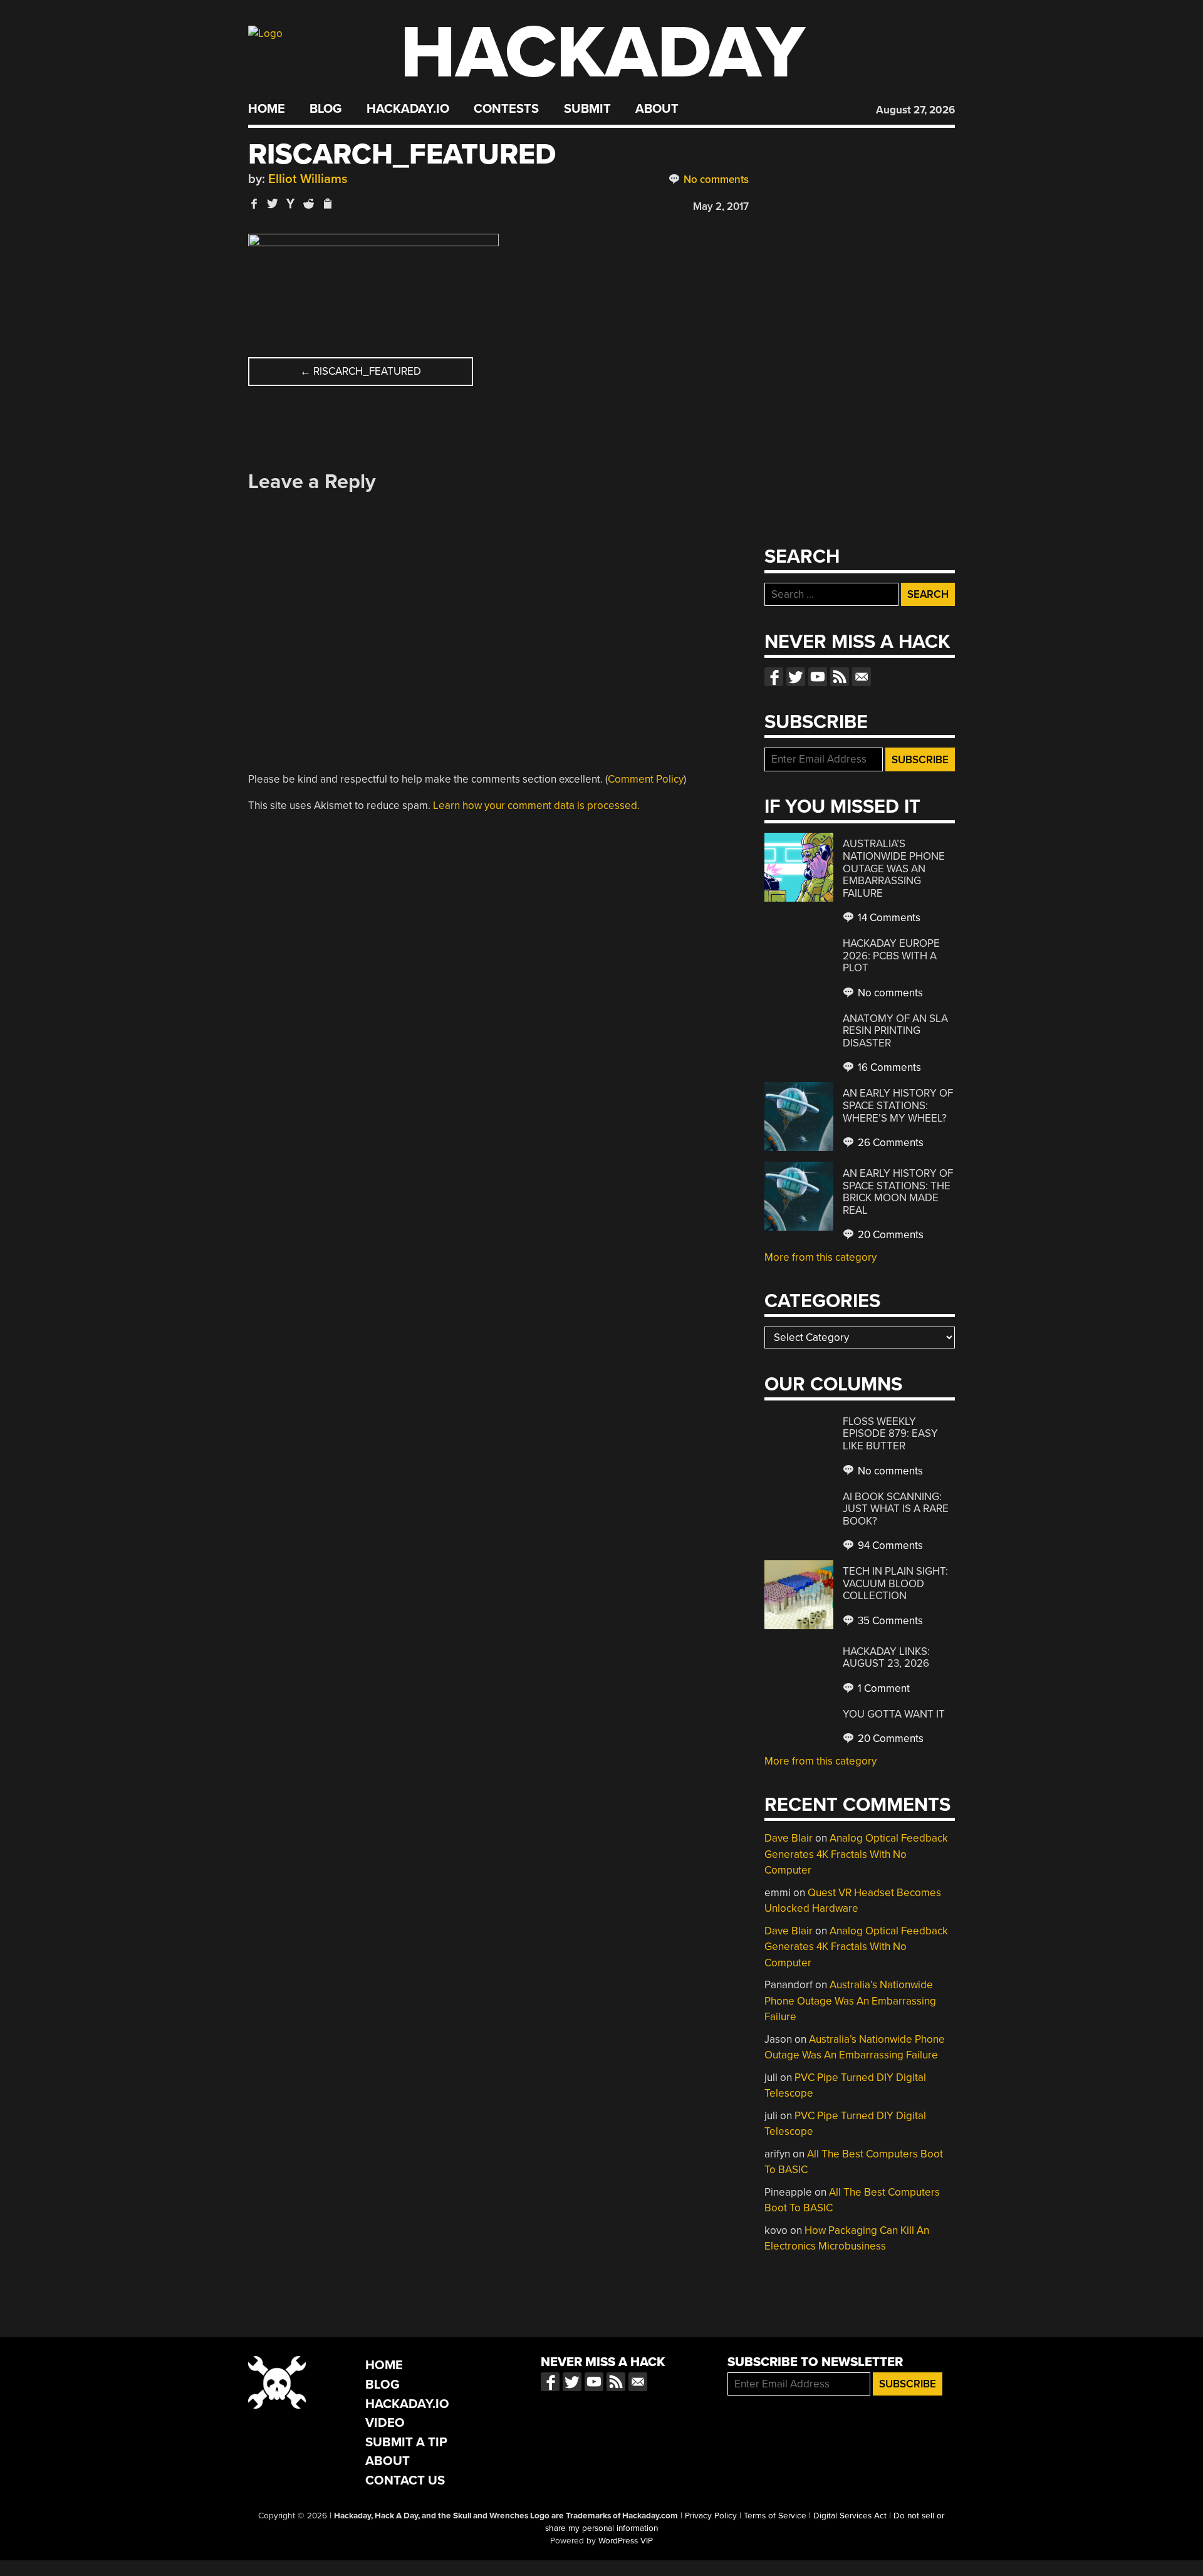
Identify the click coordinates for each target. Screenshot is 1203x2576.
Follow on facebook (774, 677)
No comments (715, 180)
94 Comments (889, 1546)
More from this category (820, 1257)
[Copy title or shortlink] (327, 204)
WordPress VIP (626, 2541)
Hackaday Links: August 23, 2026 (886, 1658)
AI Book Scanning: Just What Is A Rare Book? (896, 1509)
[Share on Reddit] (309, 203)
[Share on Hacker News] (291, 203)
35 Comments (889, 1621)
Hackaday (603, 53)
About (657, 109)
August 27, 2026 (915, 110)
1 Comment (883, 1688)
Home (267, 109)
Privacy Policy (711, 2516)
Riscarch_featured (361, 371)
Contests (506, 109)
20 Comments (889, 1235)
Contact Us (405, 2480)
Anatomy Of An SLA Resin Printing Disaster (895, 1031)
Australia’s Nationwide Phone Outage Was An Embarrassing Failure (894, 868)
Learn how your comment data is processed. (536, 806)
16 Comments (888, 1067)
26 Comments (889, 1143)
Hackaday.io (408, 109)
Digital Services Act (850, 2516)
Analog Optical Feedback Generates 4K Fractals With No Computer (856, 1854)
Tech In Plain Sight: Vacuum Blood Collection (895, 1583)
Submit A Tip (406, 2442)
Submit (587, 109)
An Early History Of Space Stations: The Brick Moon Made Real (898, 1192)
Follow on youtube (818, 677)
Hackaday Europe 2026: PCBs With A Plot (891, 956)
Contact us (862, 677)
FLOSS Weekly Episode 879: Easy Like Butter (890, 1434)
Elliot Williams (308, 179)
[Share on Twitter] (273, 203)
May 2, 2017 (721, 206)
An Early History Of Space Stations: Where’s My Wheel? (898, 1105)
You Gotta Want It (894, 1714)
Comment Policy (646, 779)
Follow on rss (840, 677)
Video (385, 2423)
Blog (325, 109)
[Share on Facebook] (254, 203)
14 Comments (888, 918)
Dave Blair (789, 1838)
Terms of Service (775, 2516)
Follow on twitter (796, 677)
